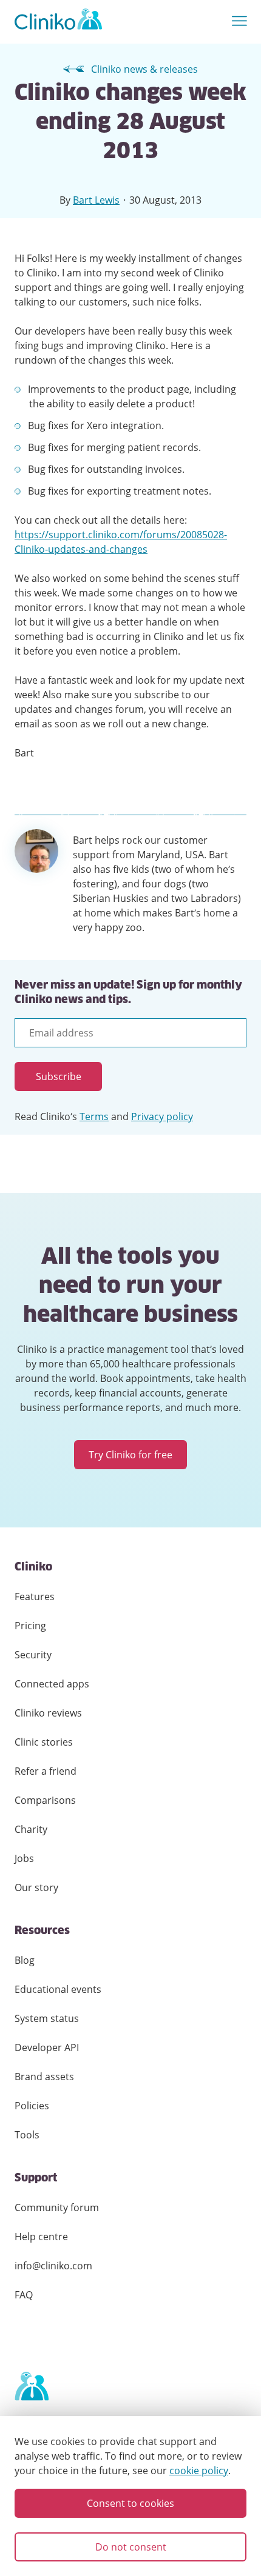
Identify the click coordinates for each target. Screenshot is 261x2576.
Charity (31, 1829)
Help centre (41, 2237)
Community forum (57, 2207)
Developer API (47, 2047)
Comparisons (45, 1800)
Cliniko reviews (48, 1713)
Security (33, 1655)
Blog (25, 1960)
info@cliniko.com (53, 2266)
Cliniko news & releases (144, 69)
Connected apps (52, 1684)
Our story (36, 1887)
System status (47, 2018)
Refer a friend (46, 1771)
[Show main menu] (239, 22)
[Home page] (32, 2387)
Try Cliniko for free (130, 1455)
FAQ (24, 2295)
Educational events (58, 1989)
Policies (32, 2106)
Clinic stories (44, 1742)
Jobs (24, 1858)
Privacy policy (162, 1116)
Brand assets (44, 2077)
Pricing (30, 1626)
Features (35, 1597)
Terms (94, 1116)
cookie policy (199, 2471)
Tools (27, 2135)
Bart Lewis (96, 200)
